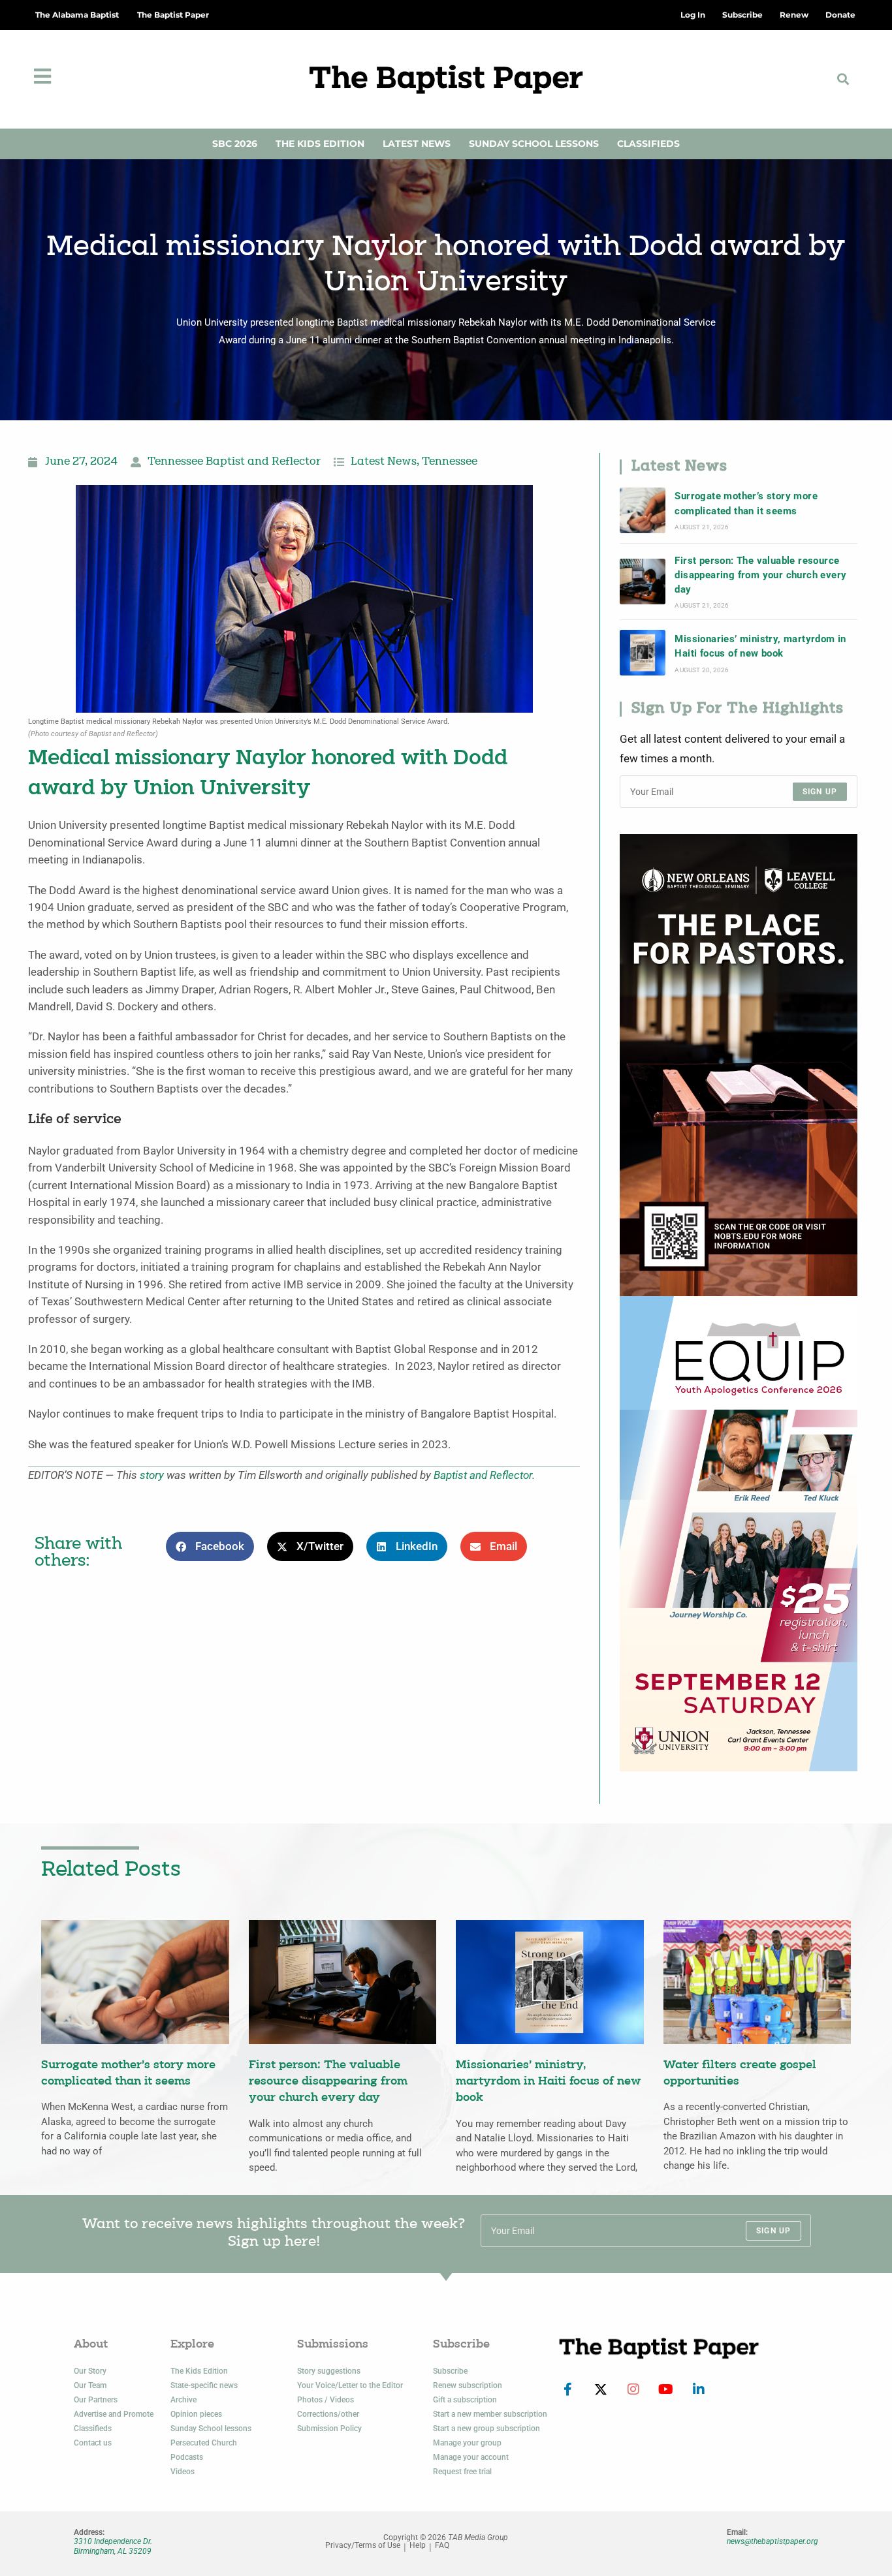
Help (418, 2546)
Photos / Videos (326, 2400)
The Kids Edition (320, 144)
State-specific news (204, 2385)
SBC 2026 (235, 144)
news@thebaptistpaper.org (773, 2541)
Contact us (93, 2443)
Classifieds (648, 144)
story (152, 1475)
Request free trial (462, 2472)
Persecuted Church (204, 2443)
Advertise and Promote (114, 2414)
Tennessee (450, 462)
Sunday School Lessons (534, 144)
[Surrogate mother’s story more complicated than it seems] (643, 510)
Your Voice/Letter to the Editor (350, 2385)
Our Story (90, 2371)
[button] (843, 79)
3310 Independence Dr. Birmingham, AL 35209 (113, 2546)
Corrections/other (328, 2414)
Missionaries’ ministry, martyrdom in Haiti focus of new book (760, 646)
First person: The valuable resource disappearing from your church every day (760, 575)
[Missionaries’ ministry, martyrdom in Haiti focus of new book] (643, 653)
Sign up (820, 792)
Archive (183, 2400)
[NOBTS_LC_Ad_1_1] (739, 1064)
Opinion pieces (196, 2414)
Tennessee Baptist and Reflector (234, 462)
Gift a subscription (465, 2400)
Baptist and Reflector (483, 1475)
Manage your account (471, 2457)
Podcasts (187, 2457)
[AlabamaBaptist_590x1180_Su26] (739, 1533)
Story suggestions (329, 2371)
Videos (183, 2472)
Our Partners (96, 2400)
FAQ (442, 2546)
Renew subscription (468, 2385)
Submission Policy (329, 2429)
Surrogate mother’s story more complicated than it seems (746, 503)
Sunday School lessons (211, 2429)
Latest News (417, 144)
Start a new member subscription (490, 2414)
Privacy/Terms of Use (363, 2546)
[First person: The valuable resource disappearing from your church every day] (643, 582)
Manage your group (467, 2443)
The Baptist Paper (173, 15)
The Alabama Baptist (77, 15)
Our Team (90, 2385)
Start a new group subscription (486, 2429)
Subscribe (450, 2371)
